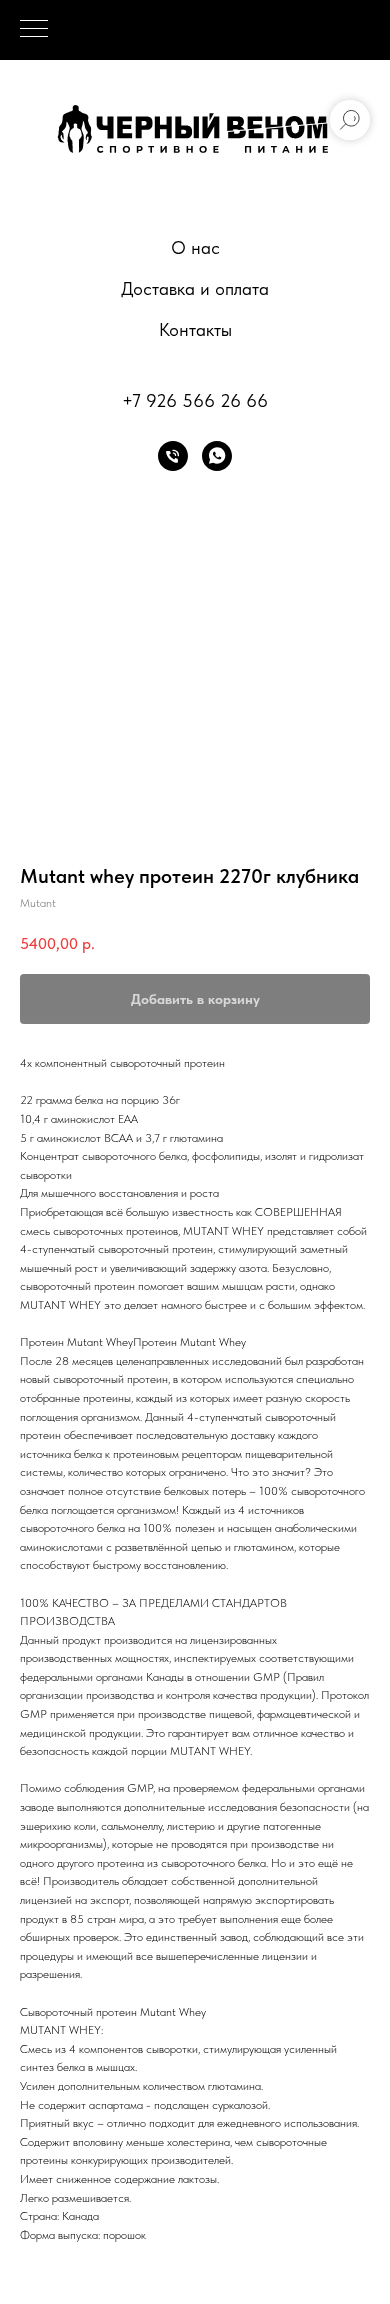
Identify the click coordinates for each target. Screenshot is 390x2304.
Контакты (195, 329)
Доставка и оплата (195, 288)
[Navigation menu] (34, 30)
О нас (195, 247)
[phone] (173, 456)
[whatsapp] (217, 456)
